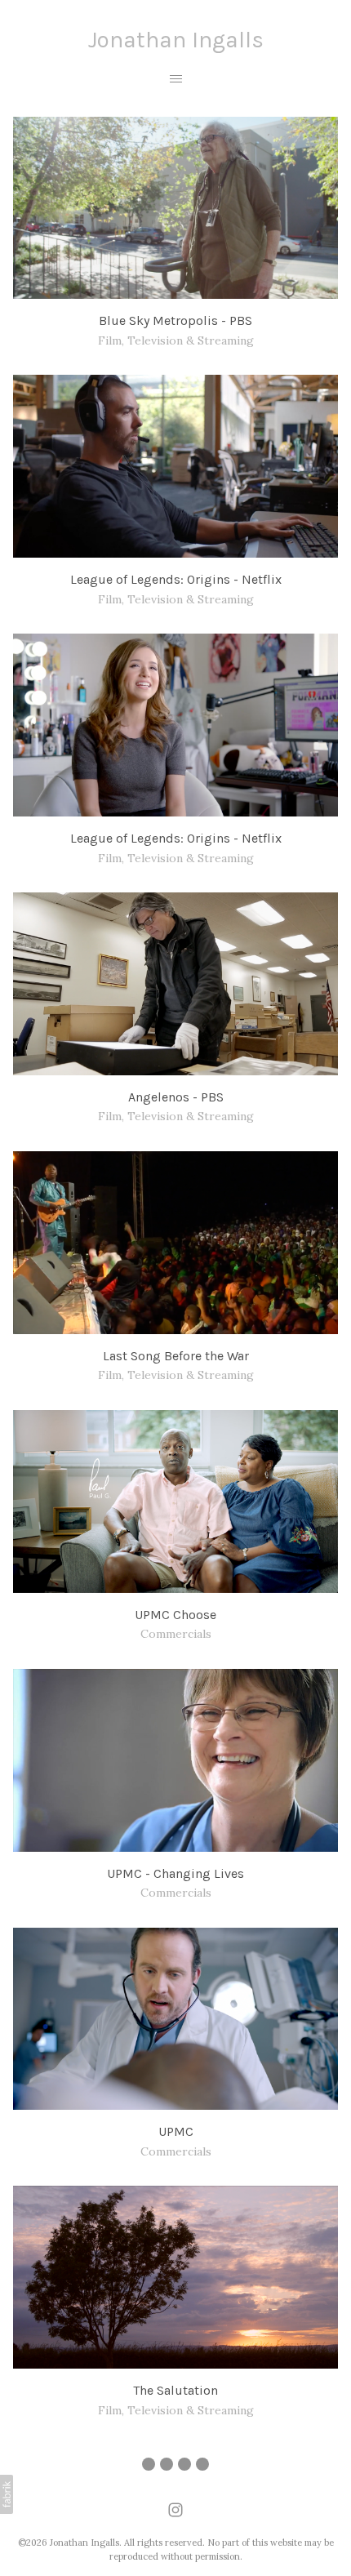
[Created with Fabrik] (7, 2494)
